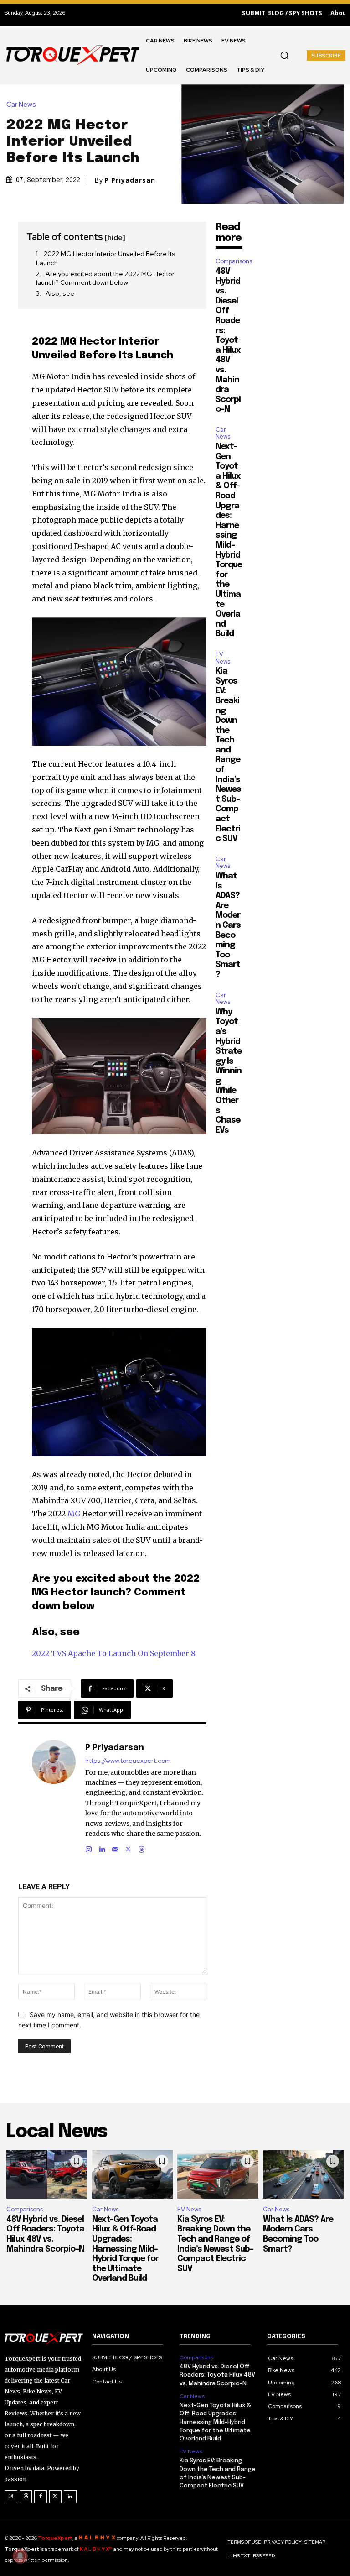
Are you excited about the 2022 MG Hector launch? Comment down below (105, 278)
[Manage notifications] (20, 2556)
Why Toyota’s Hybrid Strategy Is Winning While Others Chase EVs (229, 1071)
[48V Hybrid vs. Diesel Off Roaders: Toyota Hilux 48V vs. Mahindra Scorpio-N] (47, 2175)
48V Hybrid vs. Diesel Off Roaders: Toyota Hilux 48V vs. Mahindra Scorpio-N (228, 340)
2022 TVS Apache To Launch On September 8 (114, 1653)
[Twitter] (56, 2497)
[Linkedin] (102, 1847)
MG (74, 1514)
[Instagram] (89, 1847)
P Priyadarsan (130, 180)
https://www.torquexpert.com (128, 1761)
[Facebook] (41, 2497)
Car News (21, 105)
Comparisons (234, 261)
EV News (223, 658)
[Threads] (142, 1847)
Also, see (60, 293)
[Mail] (115, 1847)
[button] (284, 55)
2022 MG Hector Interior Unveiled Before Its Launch (106, 258)
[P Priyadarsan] (54, 1797)
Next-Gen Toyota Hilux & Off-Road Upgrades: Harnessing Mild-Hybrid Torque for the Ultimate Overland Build (125, 2249)
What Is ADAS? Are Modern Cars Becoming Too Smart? (228, 925)
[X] (128, 1847)
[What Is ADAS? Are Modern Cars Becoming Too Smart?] (304, 2175)
